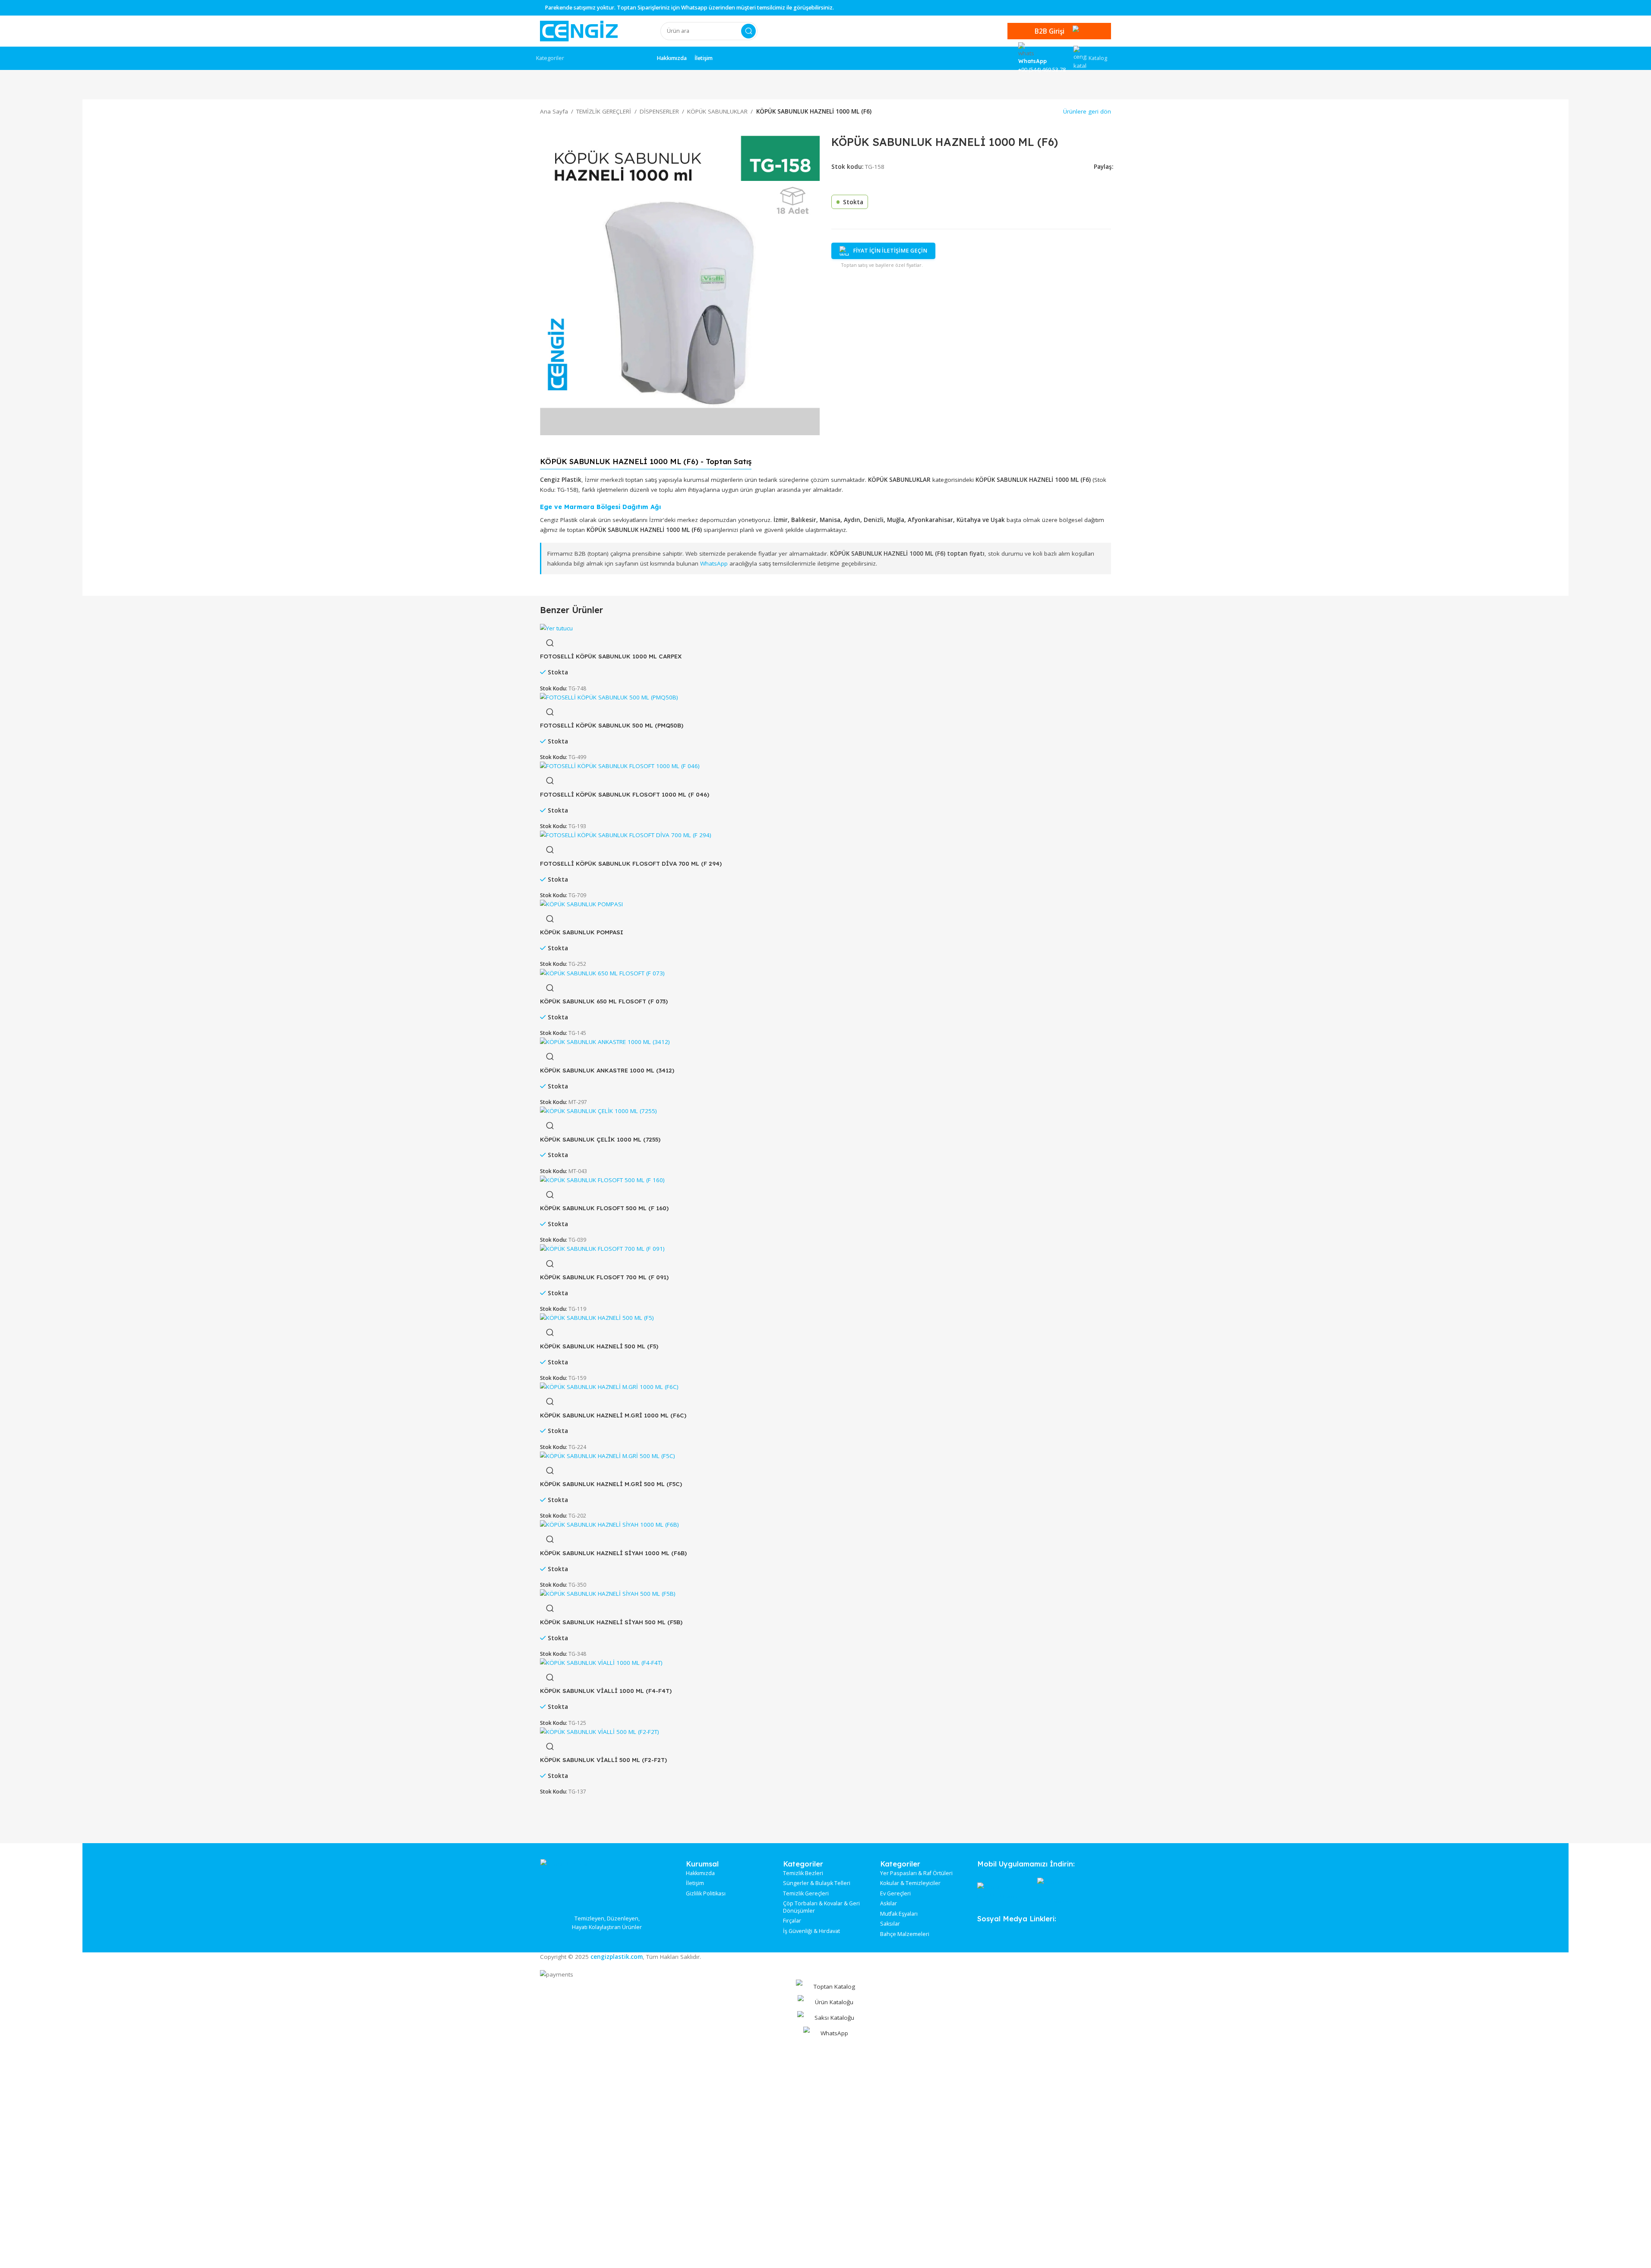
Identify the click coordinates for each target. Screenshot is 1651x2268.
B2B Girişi (1050, 31)
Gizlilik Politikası (706, 1894)
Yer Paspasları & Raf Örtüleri (916, 1873)
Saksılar (890, 1924)
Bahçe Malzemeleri (905, 1934)
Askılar (889, 1904)
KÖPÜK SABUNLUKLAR (717, 111)
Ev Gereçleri (895, 1894)
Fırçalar (792, 1921)
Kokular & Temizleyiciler (910, 1883)
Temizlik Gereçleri (806, 1894)
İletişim (695, 1883)
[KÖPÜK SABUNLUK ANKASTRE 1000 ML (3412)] (605, 1042)
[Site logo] (579, 31)
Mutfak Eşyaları (899, 1914)
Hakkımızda (700, 1873)
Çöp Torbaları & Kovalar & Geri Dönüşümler (821, 1907)
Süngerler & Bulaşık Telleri (817, 1883)
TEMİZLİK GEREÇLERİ (604, 111)
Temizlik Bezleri (803, 1873)
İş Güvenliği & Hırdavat (811, 1931)
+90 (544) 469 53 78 (1042, 70)
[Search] (748, 31)
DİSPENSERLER (659, 111)
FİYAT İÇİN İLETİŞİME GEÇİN (890, 251)
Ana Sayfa (554, 111)
